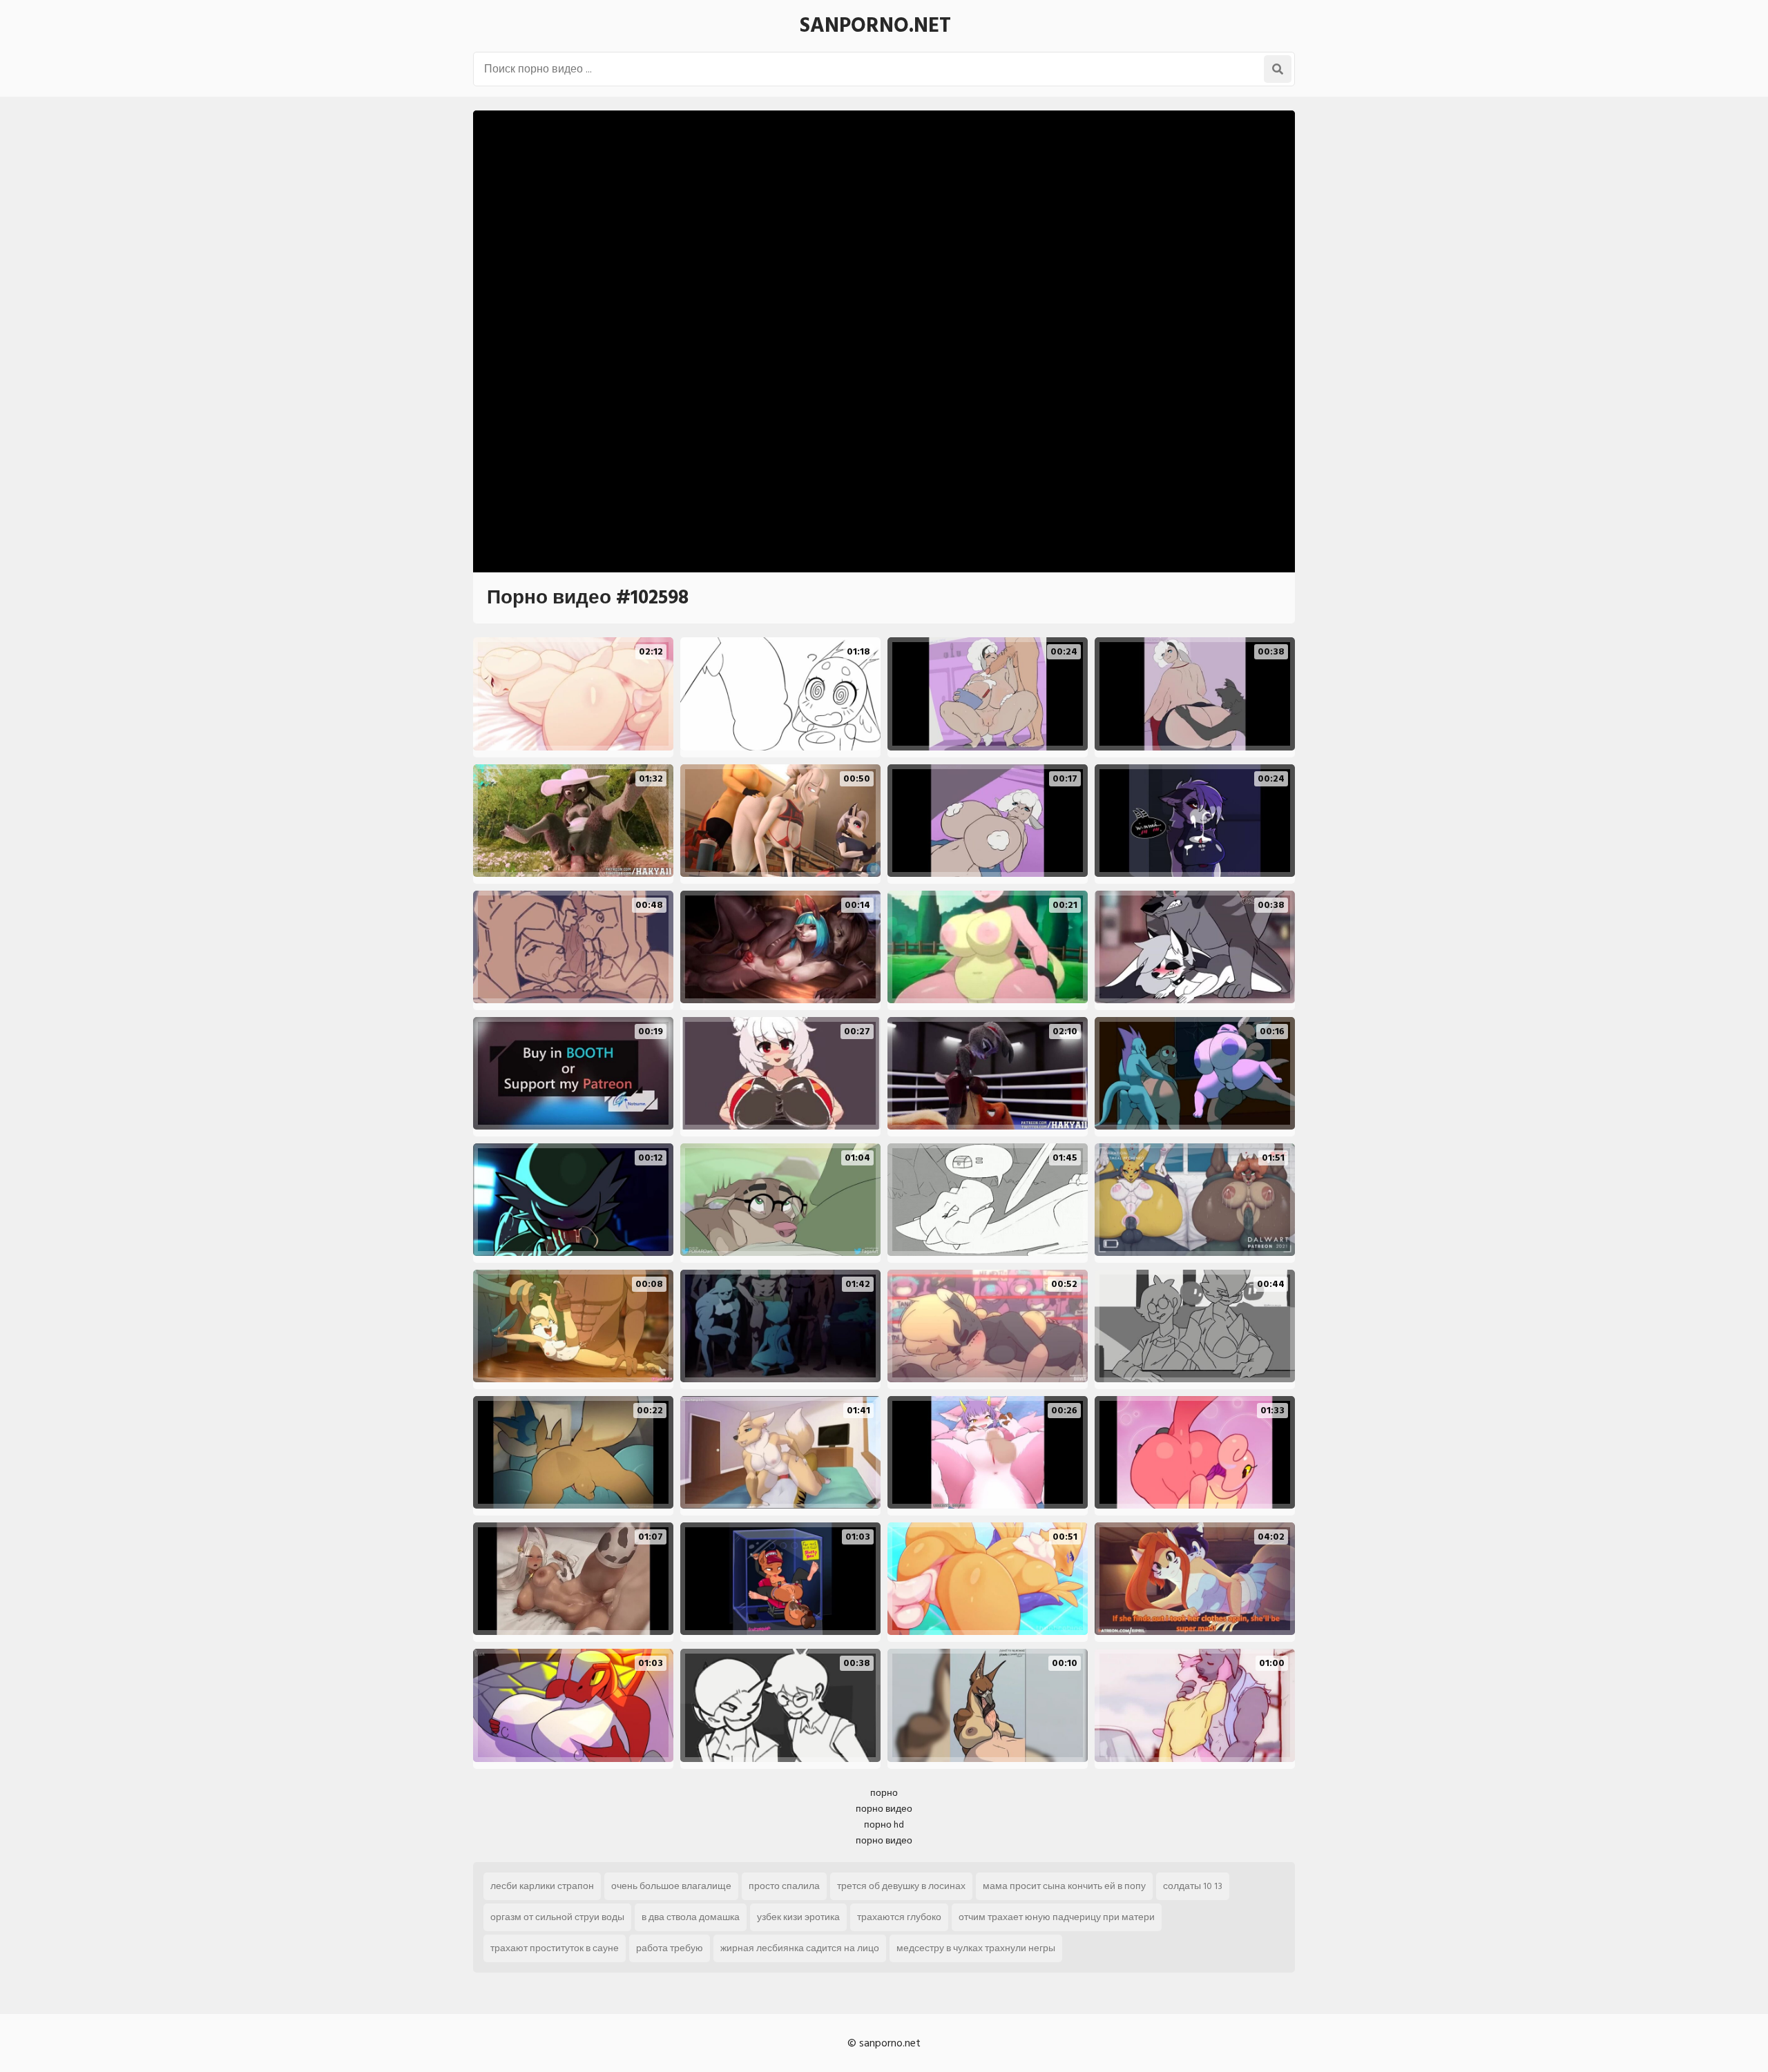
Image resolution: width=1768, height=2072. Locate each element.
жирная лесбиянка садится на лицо (800, 1948)
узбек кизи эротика (798, 1917)
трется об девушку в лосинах (901, 1886)
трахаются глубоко (899, 1917)
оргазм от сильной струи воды (557, 1917)
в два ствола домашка (691, 1917)
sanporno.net (875, 26)
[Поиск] (1278, 69)
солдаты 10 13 (1193, 1886)
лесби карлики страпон (542, 1886)
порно (884, 1793)
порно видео (884, 1809)
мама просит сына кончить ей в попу (1064, 1886)
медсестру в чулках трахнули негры (976, 1948)
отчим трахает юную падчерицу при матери (1057, 1917)
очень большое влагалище (671, 1886)
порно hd (884, 1824)
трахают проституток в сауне (555, 1948)
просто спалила (784, 1886)
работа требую (670, 1948)
